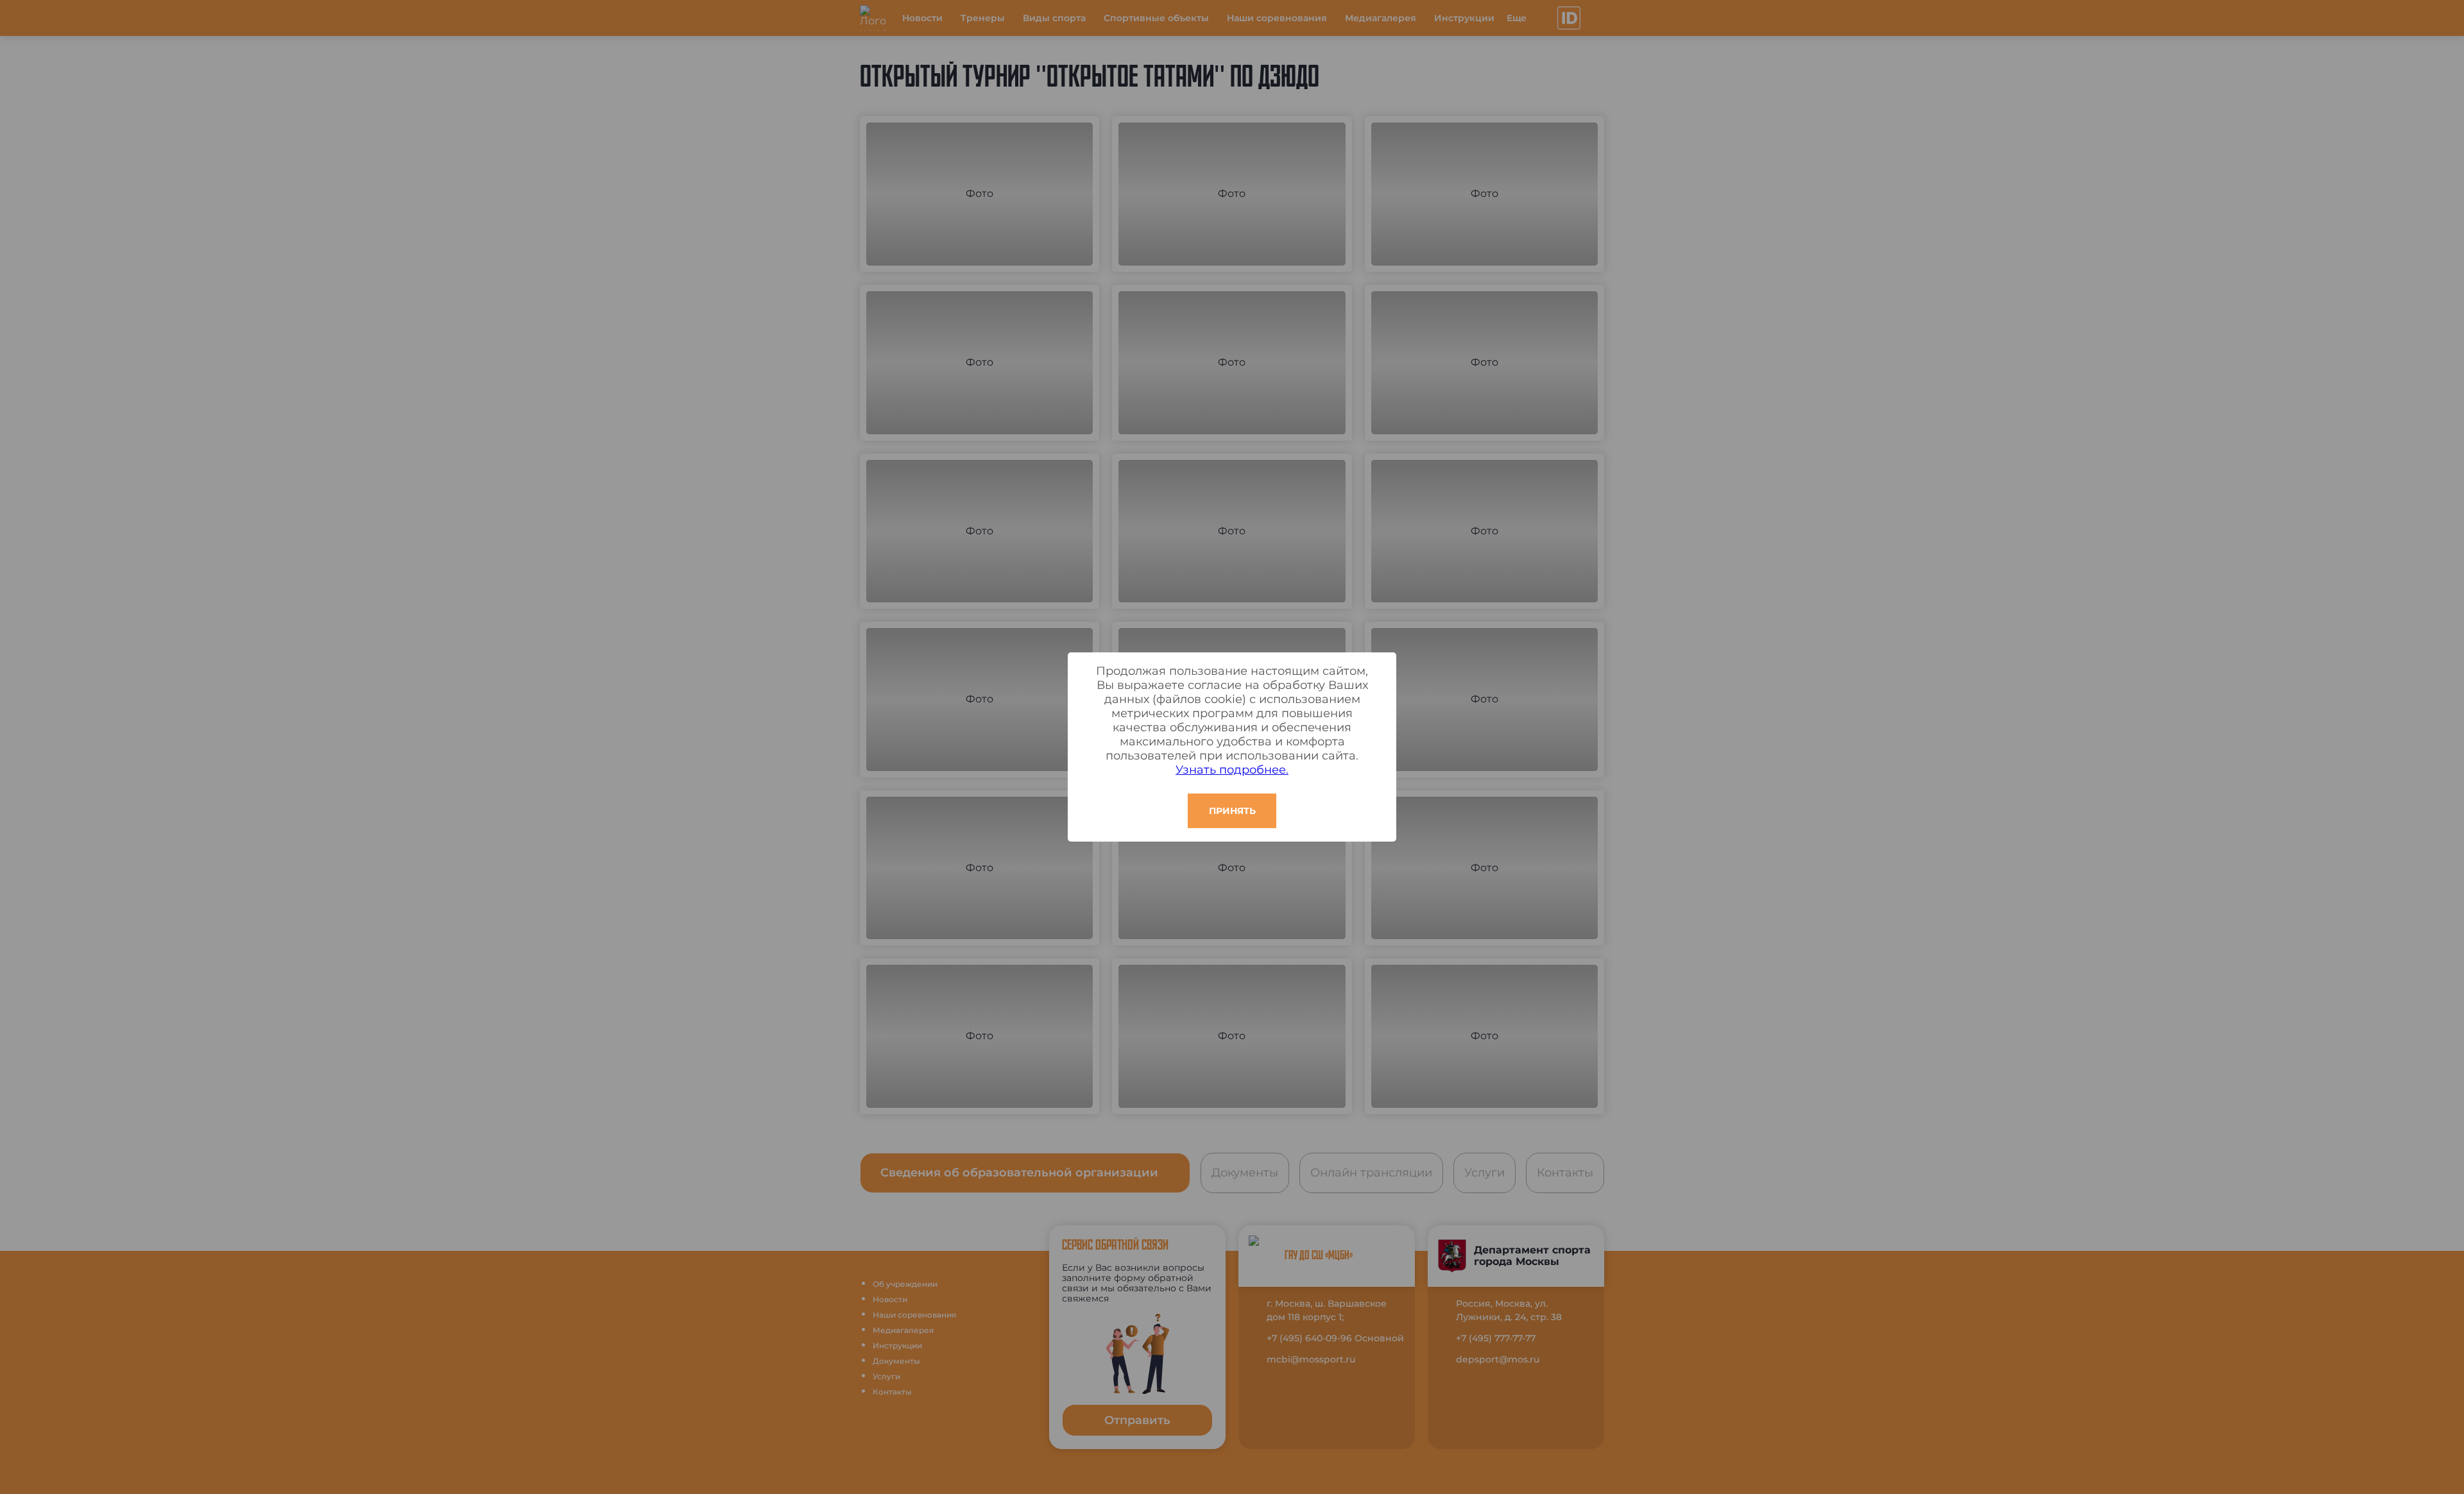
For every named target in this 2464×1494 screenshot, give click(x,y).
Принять (1232, 811)
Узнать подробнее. (1232, 770)
